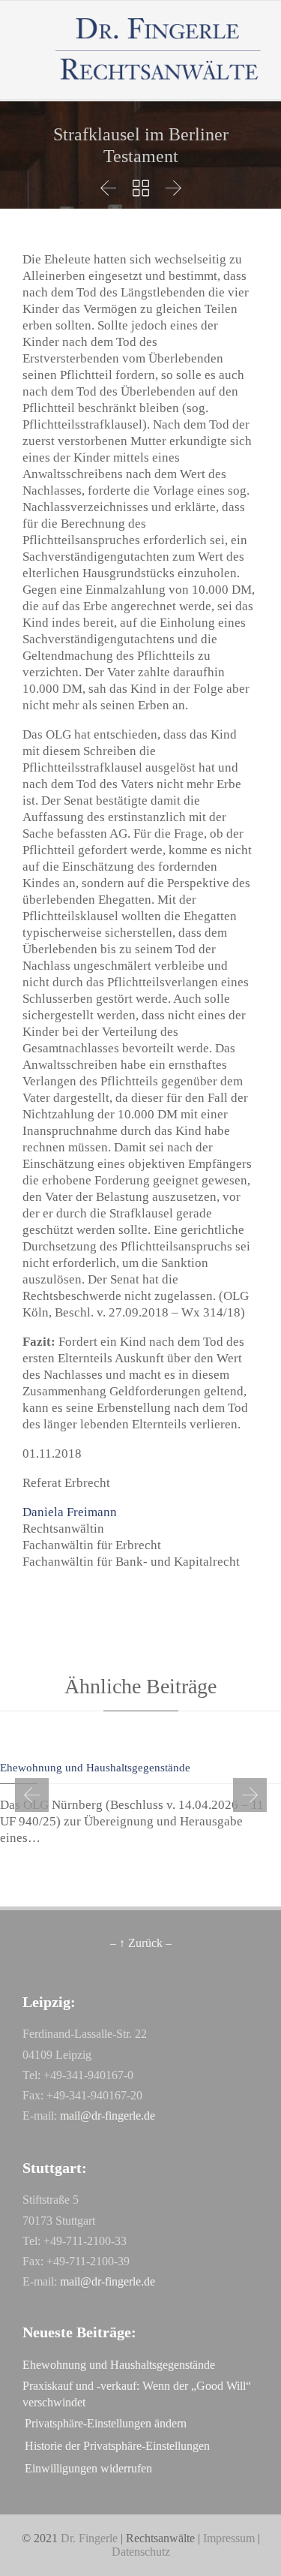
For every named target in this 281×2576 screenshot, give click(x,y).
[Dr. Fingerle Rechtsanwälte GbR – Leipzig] (159, 50)
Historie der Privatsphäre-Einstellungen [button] (117, 2446)
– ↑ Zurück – (141, 1943)
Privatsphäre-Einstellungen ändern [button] (106, 2423)
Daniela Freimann (70, 1512)
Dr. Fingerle (89, 2538)
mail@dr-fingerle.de (108, 2116)
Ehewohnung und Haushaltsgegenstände (95, 1768)
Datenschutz (141, 2552)
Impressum (229, 2538)
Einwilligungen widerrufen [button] (88, 2468)
